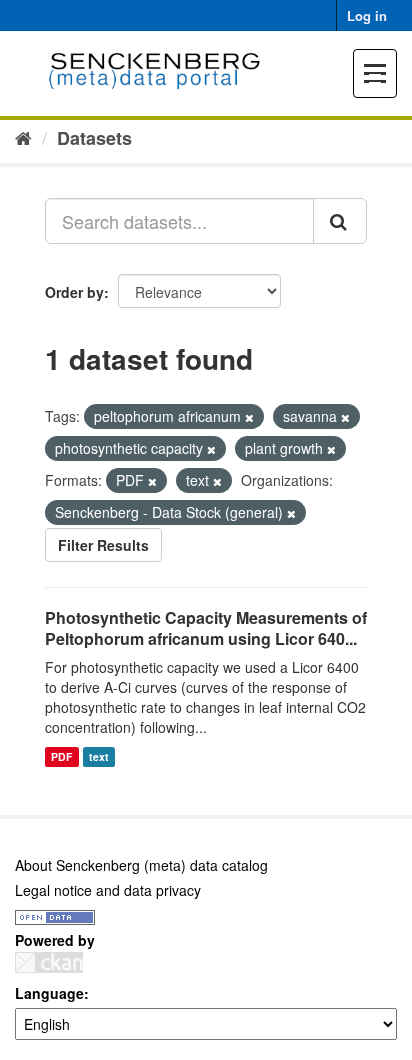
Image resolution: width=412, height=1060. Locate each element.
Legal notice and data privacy (108, 890)
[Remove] (249, 417)
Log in (367, 15)
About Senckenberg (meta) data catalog (141, 865)
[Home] (23, 137)
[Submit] (340, 221)
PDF (61, 756)
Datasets (94, 138)
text (99, 756)
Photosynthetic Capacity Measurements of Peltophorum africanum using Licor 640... (206, 628)
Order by (74, 292)
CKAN (49, 962)
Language (49, 993)
